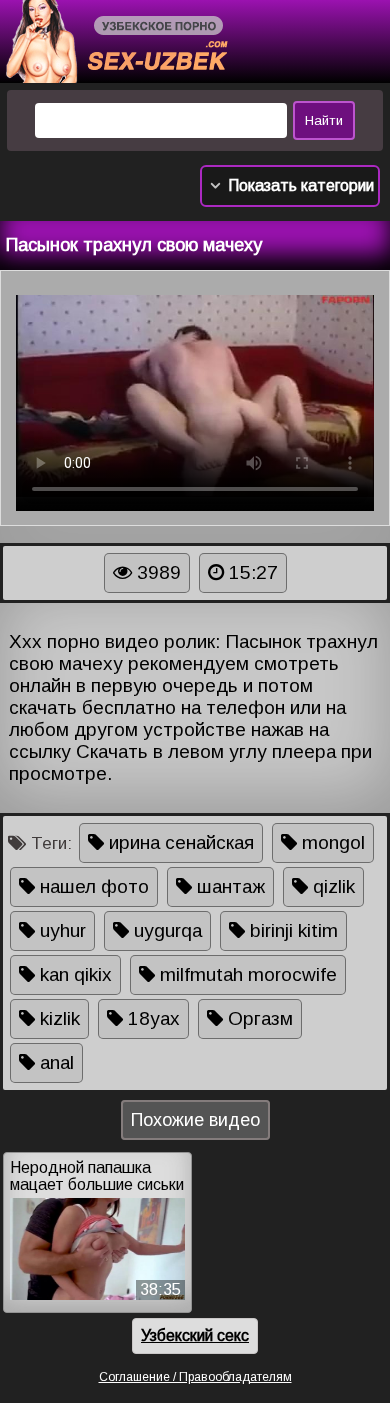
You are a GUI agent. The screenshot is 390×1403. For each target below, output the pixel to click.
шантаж (228, 886)
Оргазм (258, 1018)
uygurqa (165, 930)
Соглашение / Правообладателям (195, 1377)
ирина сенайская (179, 842)
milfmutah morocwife (246, 974)
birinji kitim (291, 930)
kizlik (57, 1018)
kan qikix (73, 974)
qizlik (331, 886)
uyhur (60, 930)
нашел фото (92, 886)
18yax (151, 1018)
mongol (331, 842)
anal (54, 1062)
